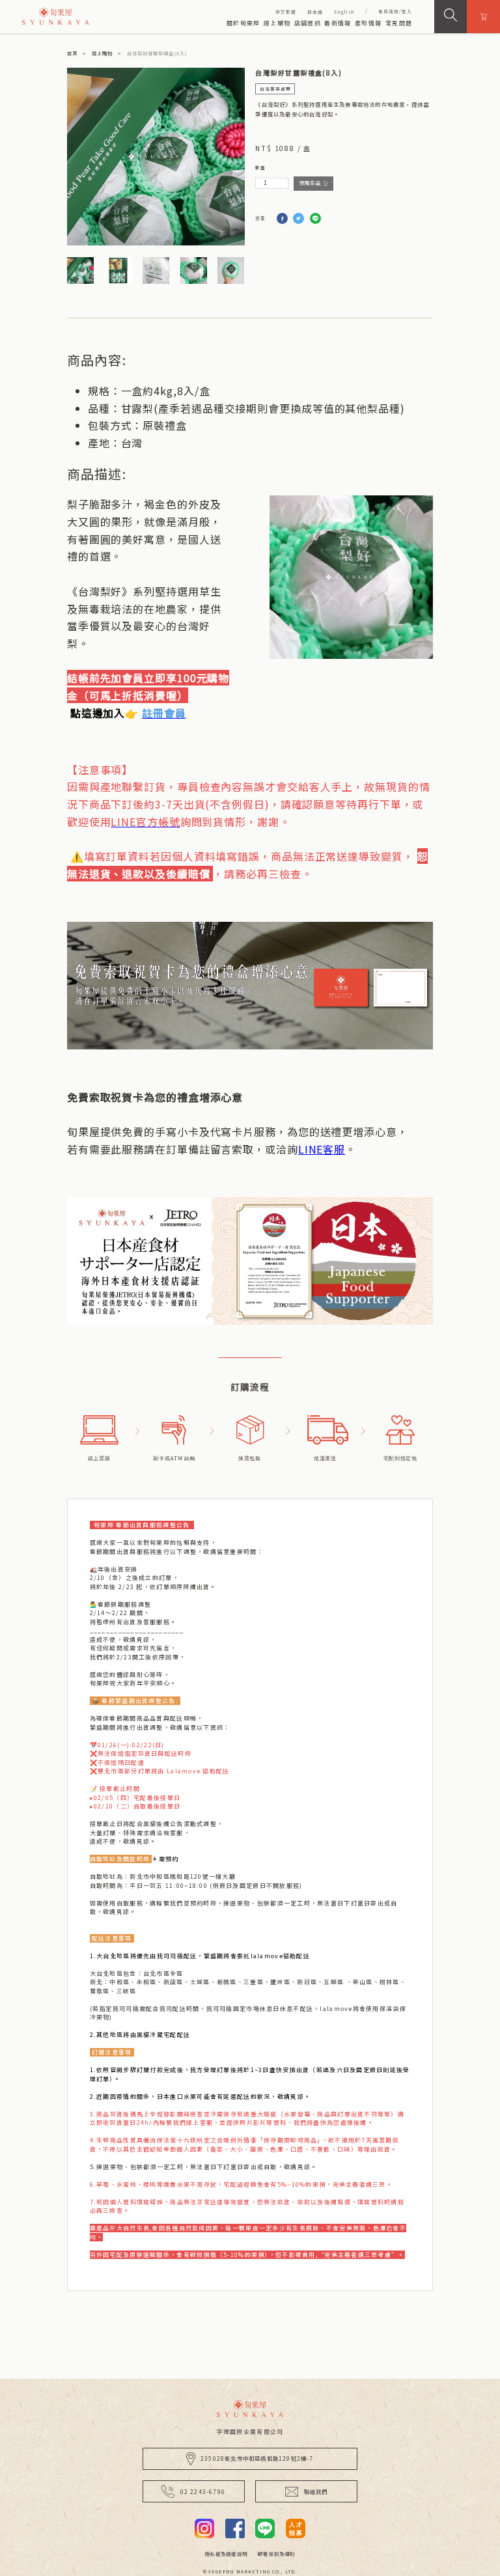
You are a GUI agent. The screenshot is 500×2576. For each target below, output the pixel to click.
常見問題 (399, 23)
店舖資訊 (308, 23)
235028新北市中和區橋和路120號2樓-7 (257, 2458)
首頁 (72, 53)
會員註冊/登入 (395, 11)
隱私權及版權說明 (226, 2554)
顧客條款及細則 (276, 2554)
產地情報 (368, 23)
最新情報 (338, 23)
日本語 (315, 12)
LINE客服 (322, 1149)
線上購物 (277, 23)
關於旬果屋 (243, 23)
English (344, 12)
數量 (260, 167)
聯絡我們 (316, 2491)
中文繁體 (286, 12)
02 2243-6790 (203, 2491)
